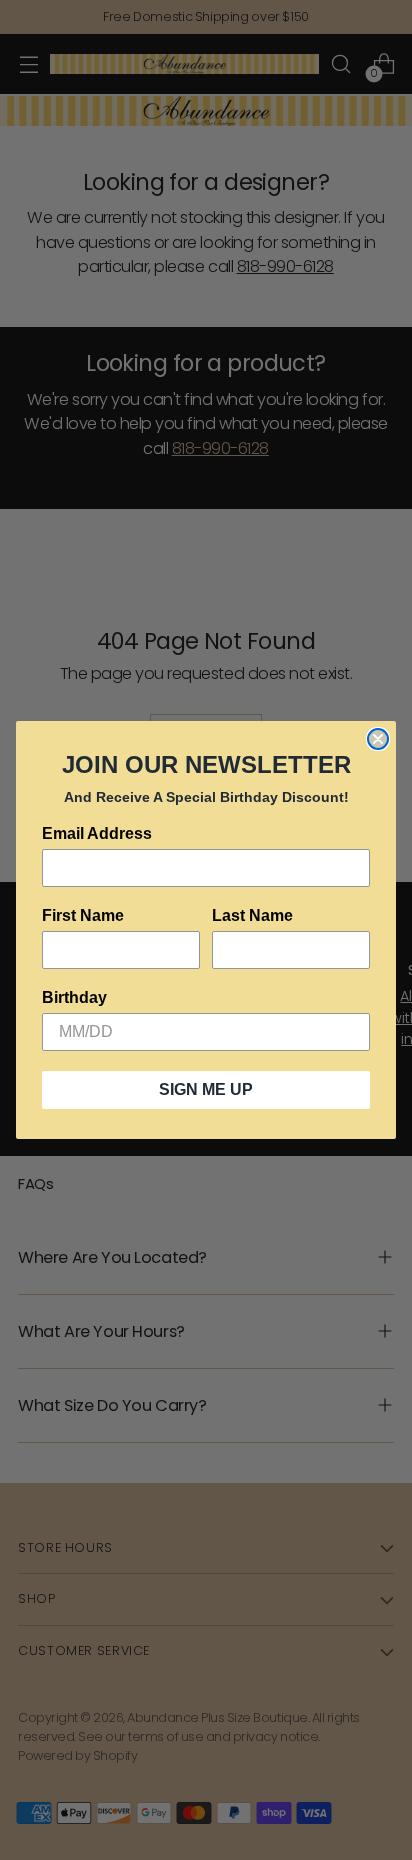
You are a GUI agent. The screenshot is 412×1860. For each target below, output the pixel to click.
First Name (83, 915)
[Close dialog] (378, 739)
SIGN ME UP (206, 1089)
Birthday (74, 997)
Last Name (252, 915)
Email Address (97, 833)
